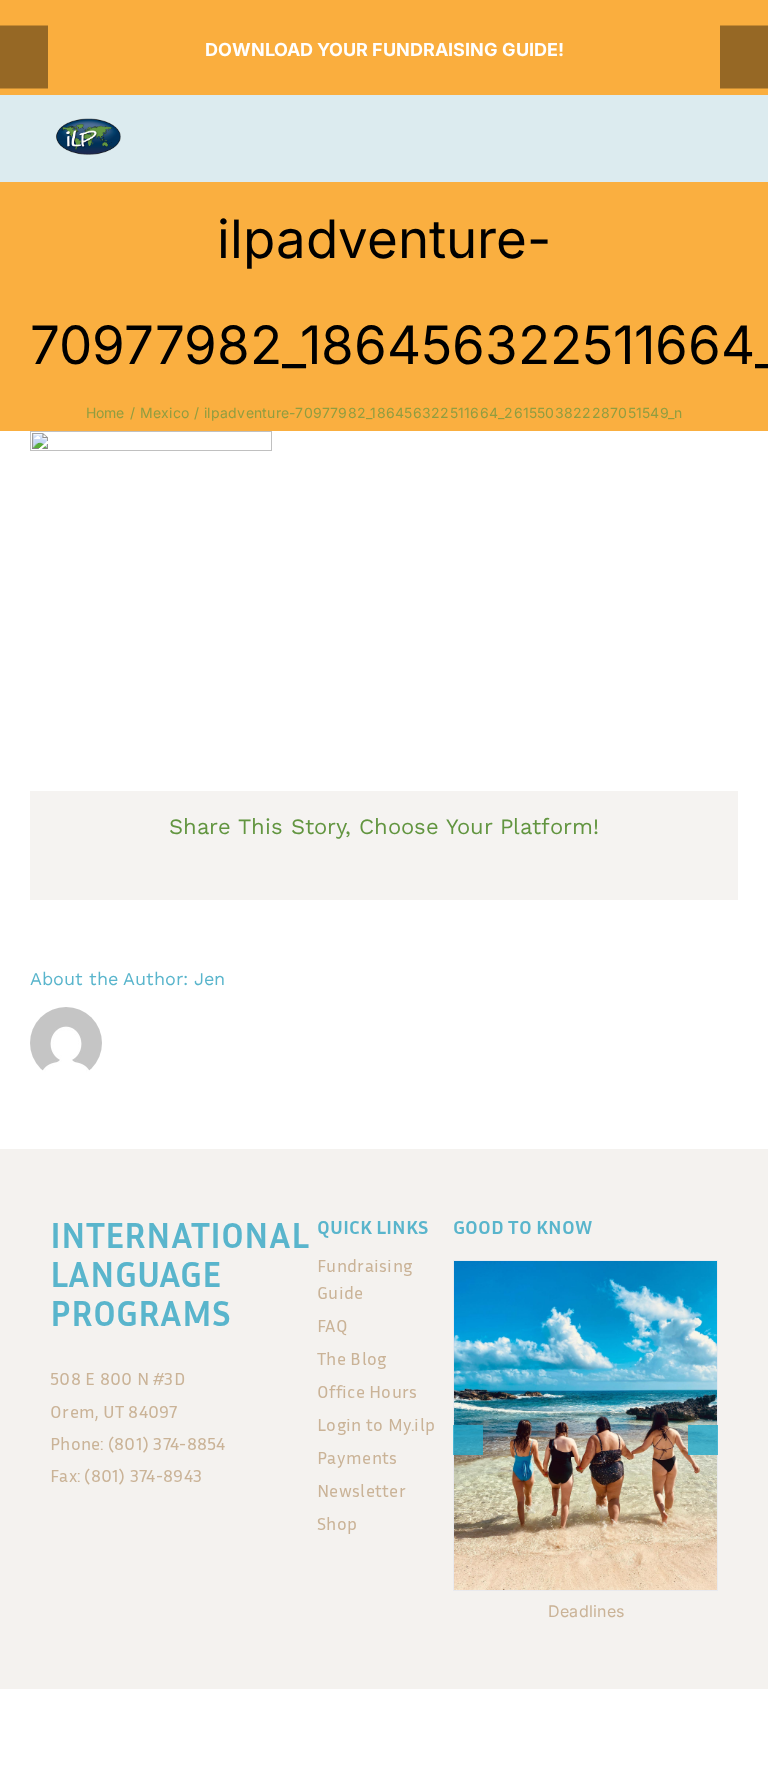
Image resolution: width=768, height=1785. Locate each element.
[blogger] (447, 1731)
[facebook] (321, 1731)
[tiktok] (405, 1731)
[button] (468, 1440)
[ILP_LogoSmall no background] (88, 126)
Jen (209, 978)
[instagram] (363, 1731)
